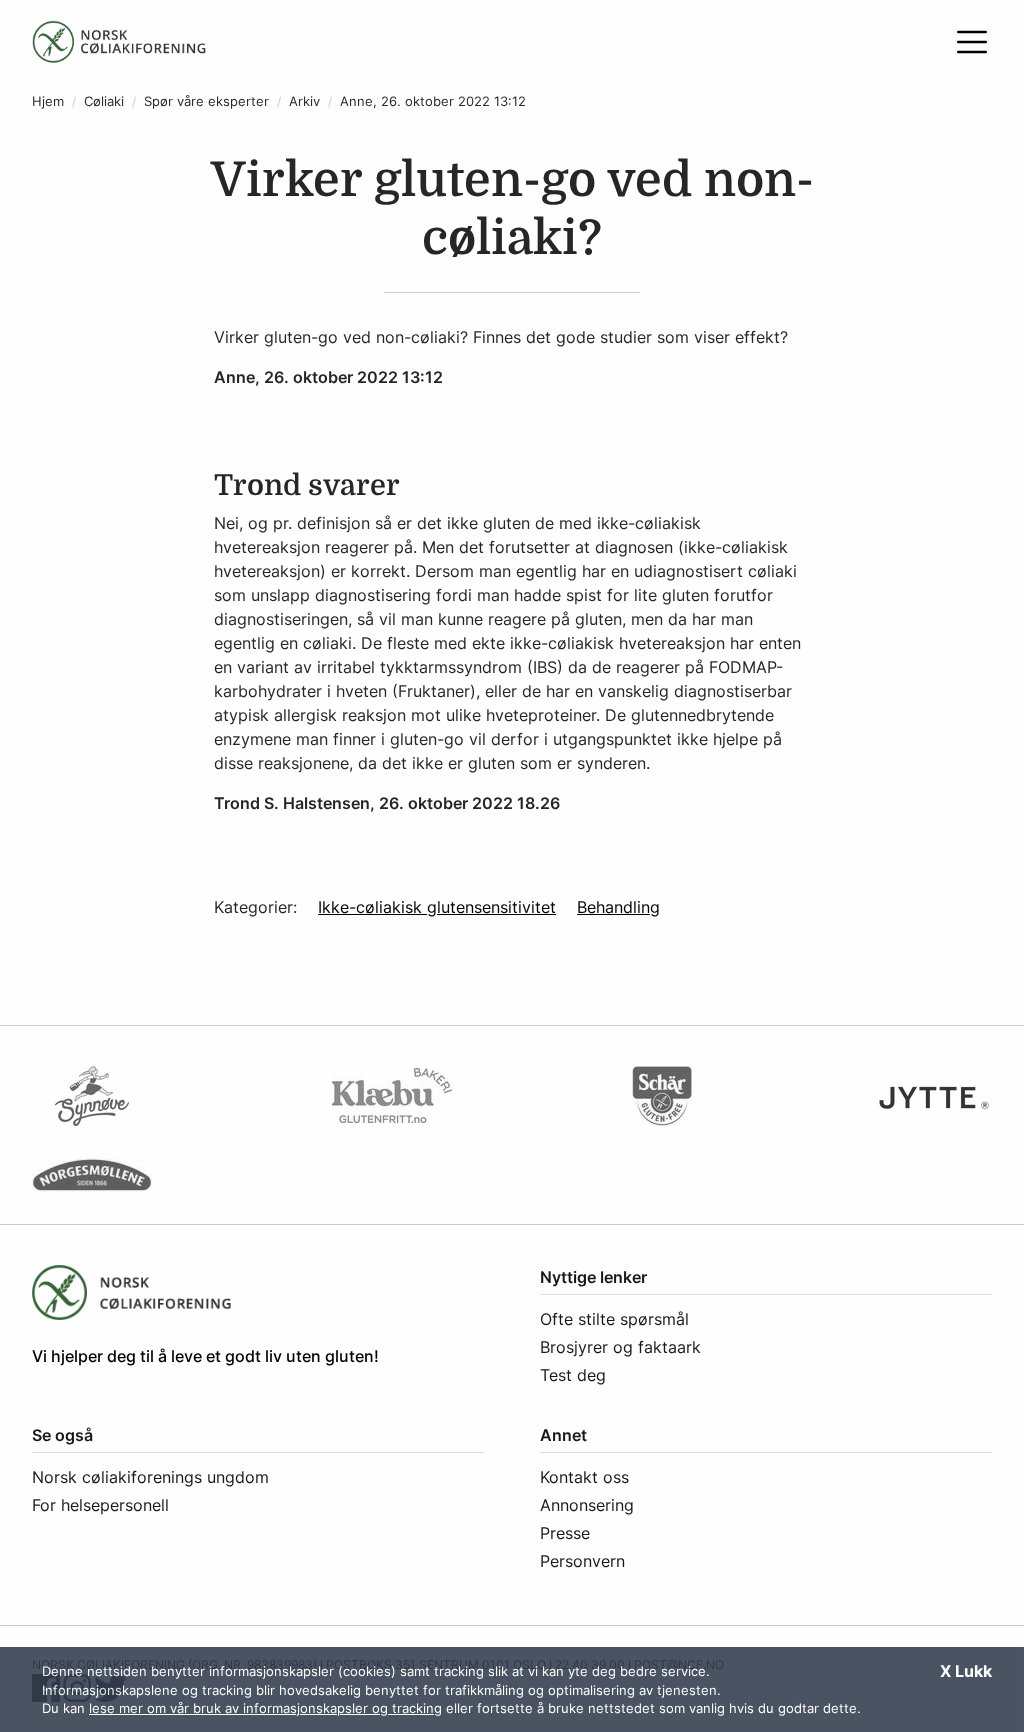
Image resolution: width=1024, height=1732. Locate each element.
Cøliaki (104, 101)
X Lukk (966, 1671)
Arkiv (304, 101)
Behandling (618, 907)
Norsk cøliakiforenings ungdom (150, 1477)
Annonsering (587, 1505)
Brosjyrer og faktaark (620, 1347)
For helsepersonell (100, 1505)
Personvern (582, 1561)
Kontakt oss (584, 1477)
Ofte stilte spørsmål (614, 1319)
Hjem (48, 101)
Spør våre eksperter (206, 101)
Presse (565, 1533)
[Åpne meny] (972, 42)
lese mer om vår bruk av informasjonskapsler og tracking (265, 1708)
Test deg (573, 1375)
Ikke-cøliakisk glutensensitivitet (437, 907)
